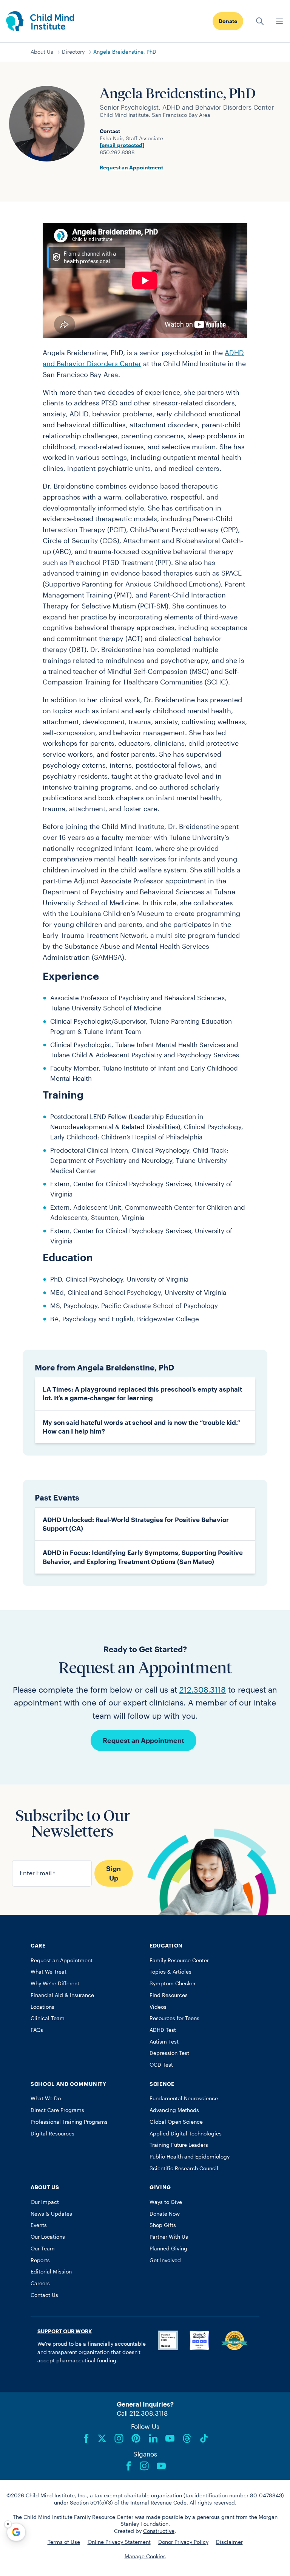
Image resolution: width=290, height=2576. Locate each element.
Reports (40, 2260)
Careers (40, 2283)
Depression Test (169, 2053)
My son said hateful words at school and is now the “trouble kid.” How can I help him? (141, 1427)
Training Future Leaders (179, 2145)
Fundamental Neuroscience (184, 2098)
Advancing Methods (174, 2110)
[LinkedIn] (153, 2438)
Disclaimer (229, 2542)
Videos (158, 2007)
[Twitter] (102, 2438)
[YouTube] (170, 2438)
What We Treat (49, 1972)
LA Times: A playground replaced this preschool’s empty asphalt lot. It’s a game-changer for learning (142, 1393)
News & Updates (51, 2214)
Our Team (43, 2249)
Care (38, 1946)
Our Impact (45, 2202)
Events (39, 2225)
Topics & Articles (170, 1972)
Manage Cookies (145, 2556)
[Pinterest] (136, 2438)
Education (166, 1946)
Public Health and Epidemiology (190, 2157)
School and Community (69, 2084)
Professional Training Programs (69, 2122)
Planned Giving (168, 2249)
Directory (73, 52)
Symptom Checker (173, 1983)
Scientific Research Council (184, 2168)
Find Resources (169, 1995)
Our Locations (48, 2237)
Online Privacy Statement (119, 2542)
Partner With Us (169, 2237)
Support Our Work (65, 2331)
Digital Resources (52, 2134)
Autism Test (164, 2042)
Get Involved (165, 2260)
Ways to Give (166, 2202)
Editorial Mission (51, 2272)
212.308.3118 (203, 1689)
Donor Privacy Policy (183, 2542)
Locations (42, 2007)
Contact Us (44, 2295)
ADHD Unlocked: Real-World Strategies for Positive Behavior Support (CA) (136, 1524)
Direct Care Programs (57, 2110)
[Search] (260, 21)
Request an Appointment (131, 168)
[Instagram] (119, 2438)
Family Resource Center (179, 1960)
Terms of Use (64, 2542)
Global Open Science (176, 2122)
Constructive (159, 2531)
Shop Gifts (163, 2225)
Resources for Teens (174, 2018)
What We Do (46, 2098)
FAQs (37, 2030)
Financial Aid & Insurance (62, 1995)
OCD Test (161, 2065)
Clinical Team (48, 2018)
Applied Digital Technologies (186, 2134)
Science (162, 2084)
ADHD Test (163, 2030)
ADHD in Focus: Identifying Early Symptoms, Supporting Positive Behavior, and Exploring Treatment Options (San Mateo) (143, 1557)
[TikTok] (204, 2438)
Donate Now (165, 2214)
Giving (160, 2187)
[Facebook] (86, 2438)
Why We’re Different (55, 1983)
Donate (228, 21)
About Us (42, 52)
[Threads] (187, 2438)
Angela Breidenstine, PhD (125, 52)
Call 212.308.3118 (142, 2413)
